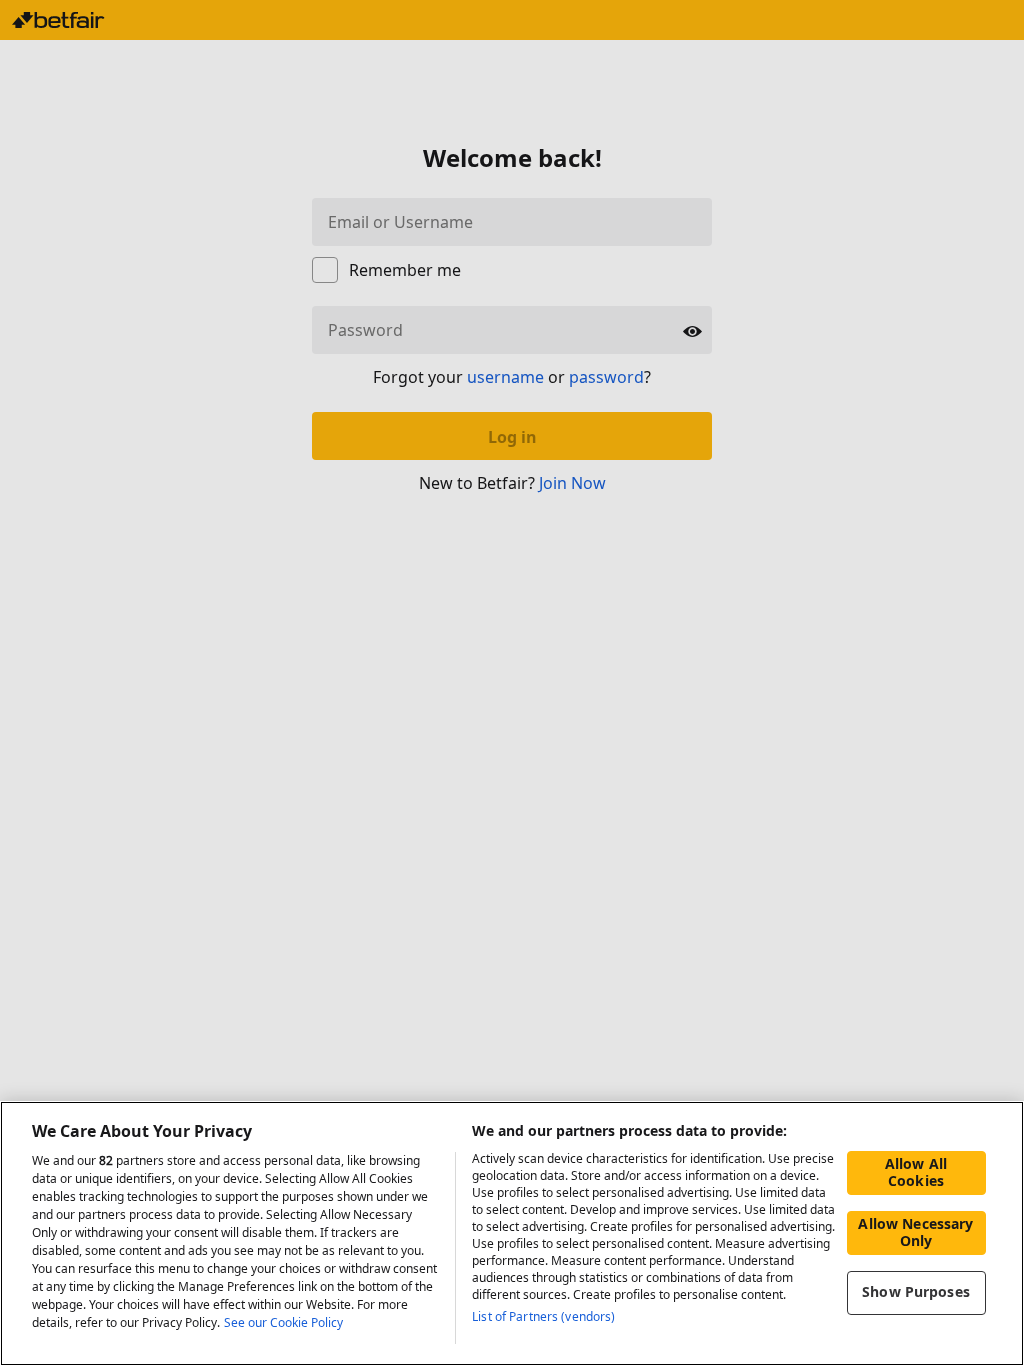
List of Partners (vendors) (543, 1316)
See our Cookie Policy (283, 1322)
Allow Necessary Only (915, 1232)
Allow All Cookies (916, 1172)
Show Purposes (916, 1291)
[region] (512, 1233)
